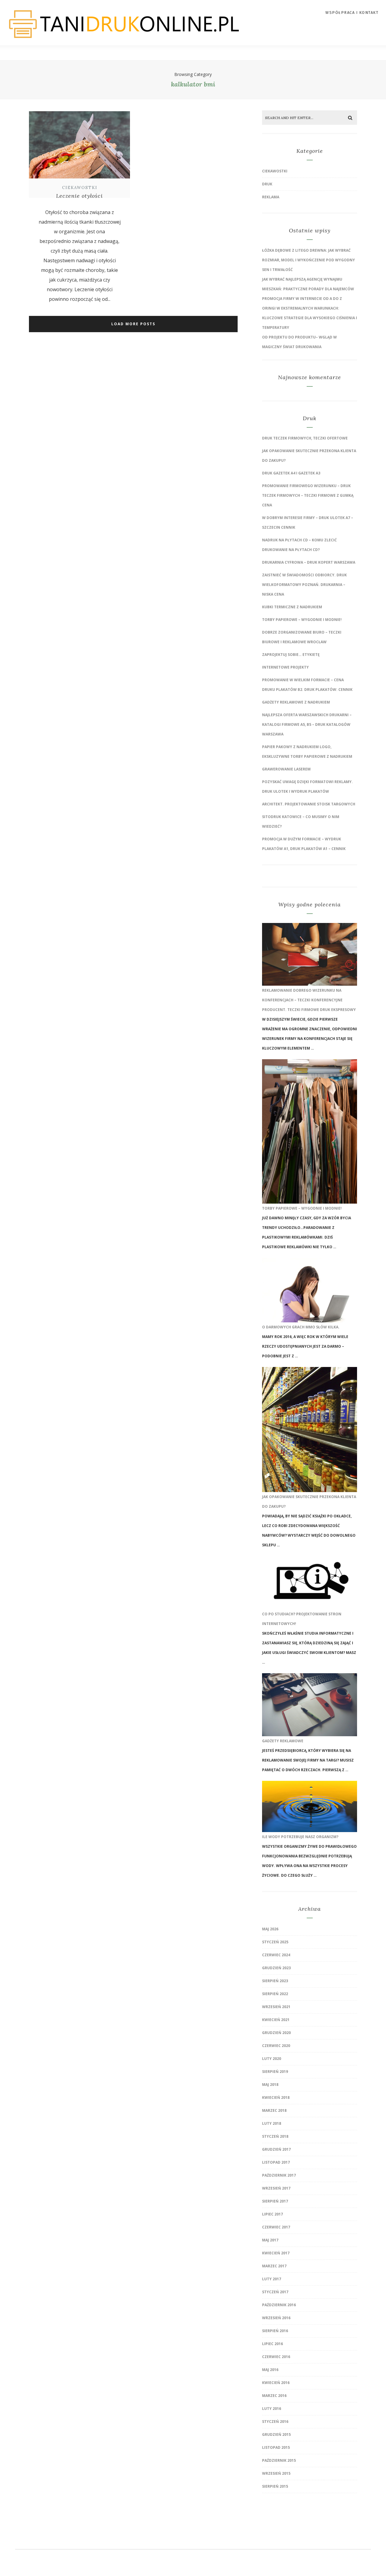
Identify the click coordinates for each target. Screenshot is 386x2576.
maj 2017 (270, 2240)
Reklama (271, 197)
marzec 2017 (274, 2266)
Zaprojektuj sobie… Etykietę (291, 655)
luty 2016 (272, 2409)
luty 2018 (272, 2123)
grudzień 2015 (276, 2434)
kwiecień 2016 (276, 2383)
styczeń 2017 (275, 2292)
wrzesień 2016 (276, 2318)
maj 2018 (270, 2085)
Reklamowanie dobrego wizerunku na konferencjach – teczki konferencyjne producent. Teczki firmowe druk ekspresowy (309, 1000)
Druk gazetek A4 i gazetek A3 (291, 473)
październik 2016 (279, 2305)
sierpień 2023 (275, 1981)
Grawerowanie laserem (286, 769)
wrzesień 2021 (276, 2007)
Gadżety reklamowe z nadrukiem (296, 702)
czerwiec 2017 (276, 2227)
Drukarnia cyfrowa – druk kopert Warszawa (309, 562)
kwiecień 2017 (276, 2253)
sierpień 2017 (275, 2201)
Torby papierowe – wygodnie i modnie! (302, 620)
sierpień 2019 (275, 2072)
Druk (267, 184)
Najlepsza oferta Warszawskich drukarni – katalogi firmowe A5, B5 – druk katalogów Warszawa (307, 724)
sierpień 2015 (275, 2486)
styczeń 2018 (275, 2136)
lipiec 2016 (272, 2344)
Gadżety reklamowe (283, 1741)
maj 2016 (270, 2370)
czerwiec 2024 (276, 1955)
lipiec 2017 (272, 2214)
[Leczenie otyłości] (79, 179)
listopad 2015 (276, 2447)
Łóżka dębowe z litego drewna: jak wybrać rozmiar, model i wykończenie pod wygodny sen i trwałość (308, 260)
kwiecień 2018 (276, 2097)
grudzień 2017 (276, 2149)
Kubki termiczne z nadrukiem (292, 607)
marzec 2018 (274, 2110)
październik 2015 (279, 2460)
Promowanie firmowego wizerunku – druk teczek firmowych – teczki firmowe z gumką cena (308, 495)
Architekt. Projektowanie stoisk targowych (309, 804)
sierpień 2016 (275, 2331)
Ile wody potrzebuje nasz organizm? (300, 1837)
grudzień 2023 (276, 1968)
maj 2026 (270, 1929)
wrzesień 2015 (276, 2473)
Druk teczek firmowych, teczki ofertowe (305, 438)
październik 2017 (279, 2175)
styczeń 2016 (275, 2422)
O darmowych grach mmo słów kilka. (301, 1327)
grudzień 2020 (276, 2033)
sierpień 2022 (275, 1994)
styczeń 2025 (275, 1942)
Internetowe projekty (285, 667)
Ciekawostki (80, 188)
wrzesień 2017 (276, 2188)
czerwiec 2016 (276, 2357)
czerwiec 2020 (276, 2046)
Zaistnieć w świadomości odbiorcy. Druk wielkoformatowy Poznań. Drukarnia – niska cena (304, 585)
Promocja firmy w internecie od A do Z (302, 299)
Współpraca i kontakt (352, 13)
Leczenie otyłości (79, 196)
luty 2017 (272, 2279)
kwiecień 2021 (276, 2020)
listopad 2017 (276, 2162)
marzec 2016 (274, 2396)
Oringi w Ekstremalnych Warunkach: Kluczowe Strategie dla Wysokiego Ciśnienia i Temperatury (310, 318)
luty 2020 (272, 2059)
